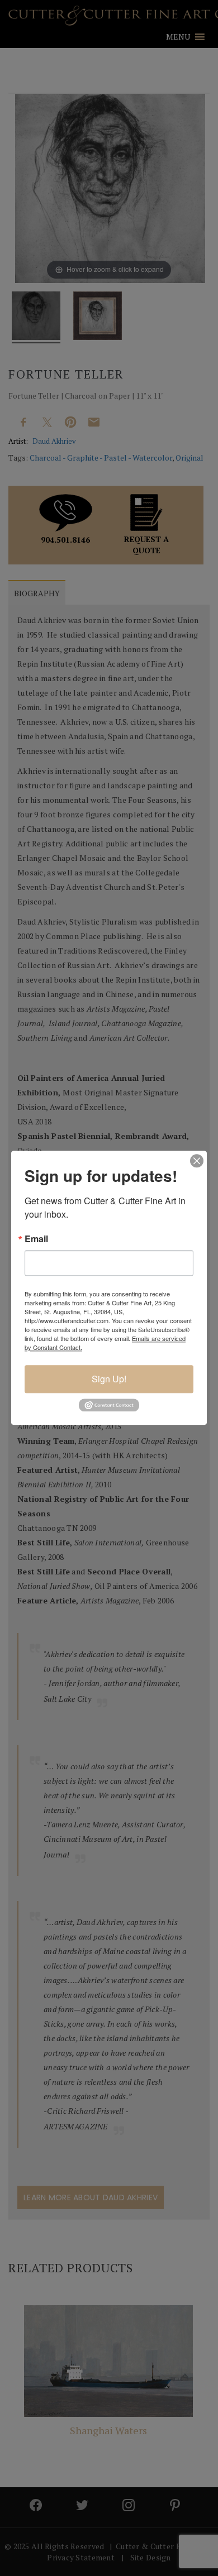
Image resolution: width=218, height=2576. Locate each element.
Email (36, 1239)
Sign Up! (109, 1379)
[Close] (197, 1161)
